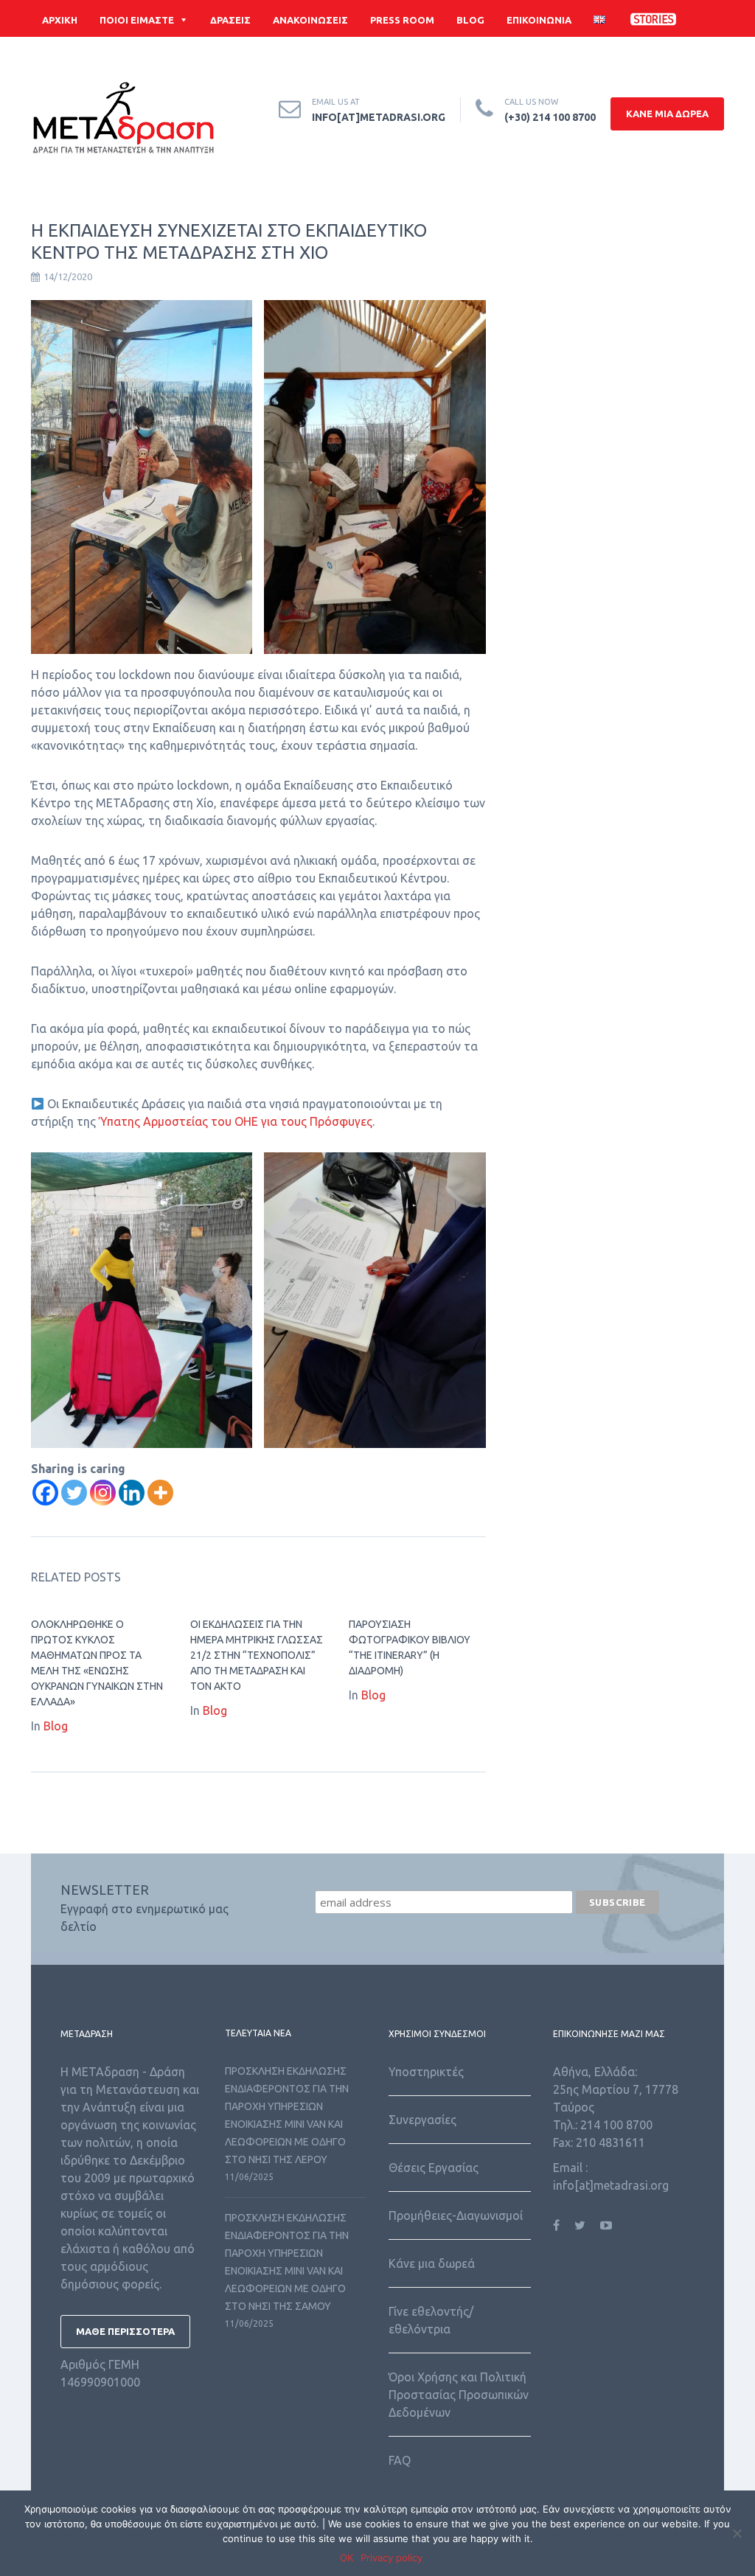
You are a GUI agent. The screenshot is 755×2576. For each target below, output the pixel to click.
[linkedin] (669, 57)
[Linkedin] (132, 1493)
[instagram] (713, 57)
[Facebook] (45, 1493)
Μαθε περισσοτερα (125, 2331)
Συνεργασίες (422, 2120)
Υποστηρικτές (426, 2072)
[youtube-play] (691, 57)
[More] (160, 1493)
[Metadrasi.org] (123, 121)
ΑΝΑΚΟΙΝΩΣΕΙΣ (310, 20)
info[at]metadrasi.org (379, 117)
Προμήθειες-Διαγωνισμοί (456, 2215)
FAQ (400, 2460)
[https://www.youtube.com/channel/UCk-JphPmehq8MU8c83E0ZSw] (606, 2225)
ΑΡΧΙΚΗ (60, 20)
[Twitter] (74, 1493)
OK (347, 2558)
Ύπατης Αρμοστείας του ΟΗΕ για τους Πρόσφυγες (236, 1121)
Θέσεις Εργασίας (434, 2168)
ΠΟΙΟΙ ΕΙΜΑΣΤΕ (137, 20)
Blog (56, 1726)
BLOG (470, 20)
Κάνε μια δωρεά (432, 2263)
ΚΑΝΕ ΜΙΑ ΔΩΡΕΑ (667, 114)
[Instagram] (103, 1493)
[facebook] (624, 57)
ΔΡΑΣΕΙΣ (230, 20)
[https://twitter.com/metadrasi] (580, 2225)
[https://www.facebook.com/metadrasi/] (556, 2225)
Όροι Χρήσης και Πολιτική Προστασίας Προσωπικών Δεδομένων (459, 2395)
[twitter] (647, 57)
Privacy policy (392, 2558)
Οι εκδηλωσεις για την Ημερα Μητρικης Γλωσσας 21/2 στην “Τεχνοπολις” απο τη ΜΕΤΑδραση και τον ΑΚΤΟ (257, 1655)
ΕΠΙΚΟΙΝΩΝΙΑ (539, 20)
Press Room (402, 20)
